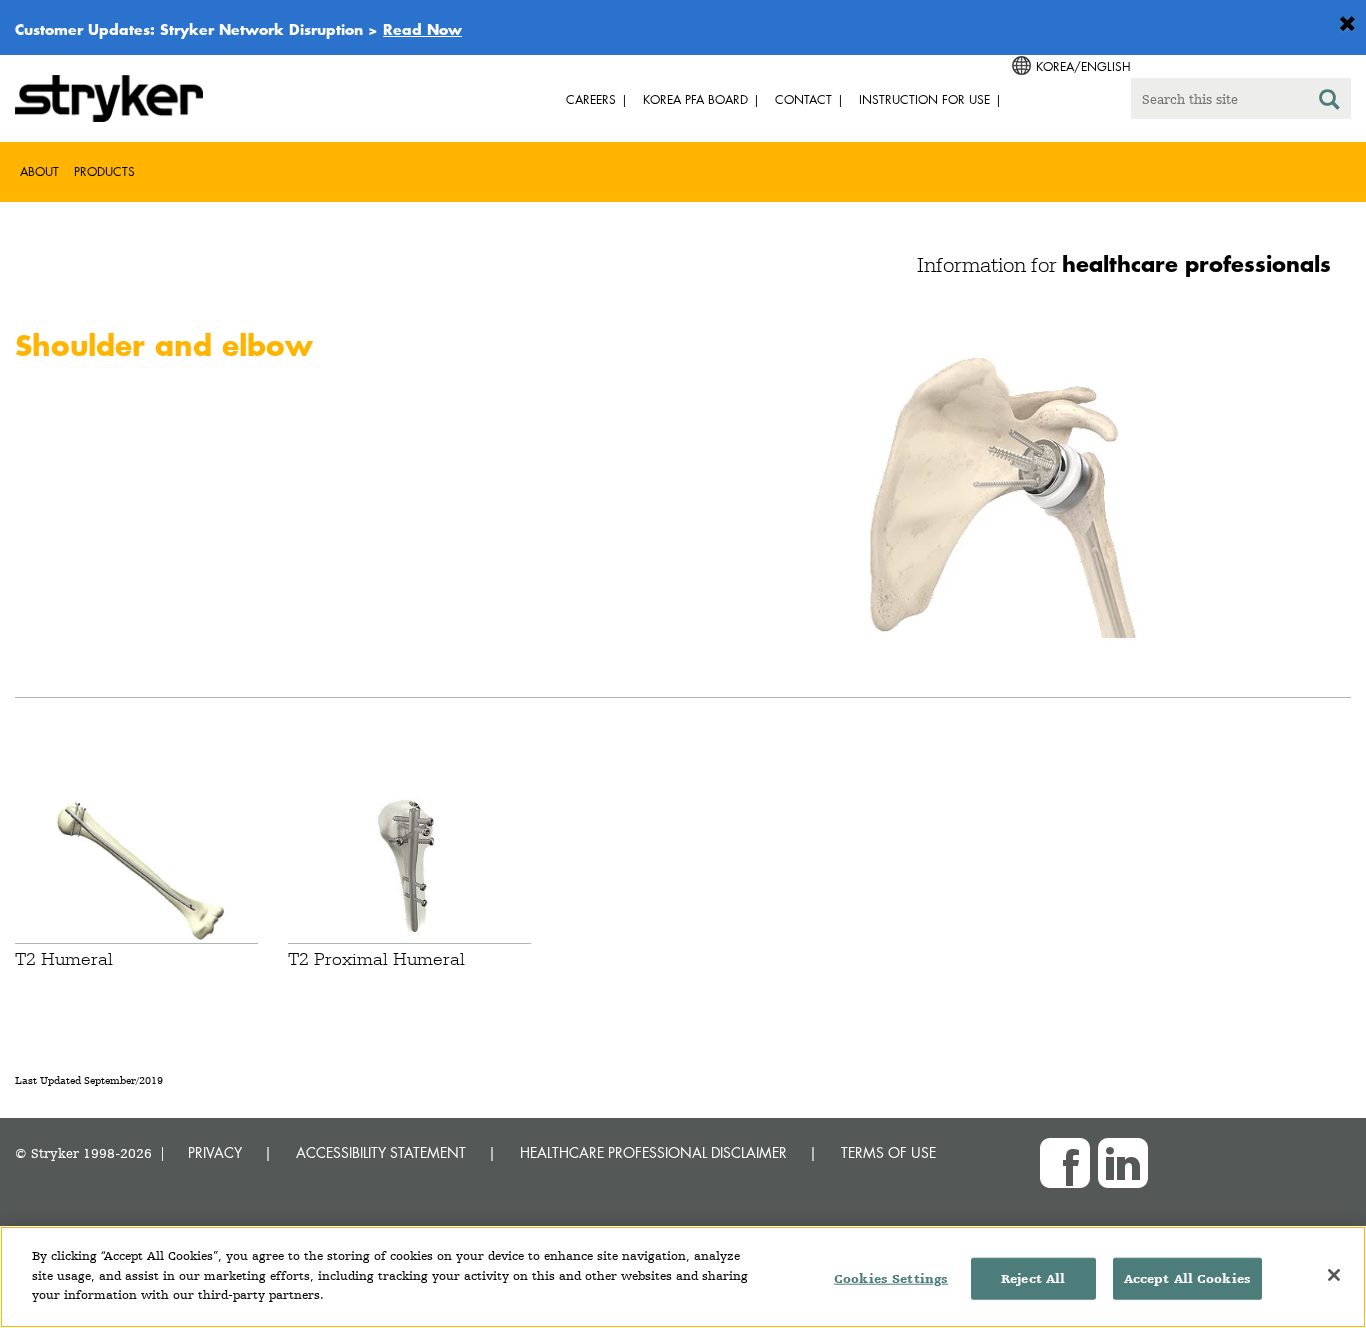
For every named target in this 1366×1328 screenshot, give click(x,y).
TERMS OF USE (888, 1152)
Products (104, 171)
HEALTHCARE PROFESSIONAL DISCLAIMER (653, 1152)
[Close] (1334, 1275)
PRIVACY (215, 1152)
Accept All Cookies (1187, 1278)
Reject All (1033, 1278)
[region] (683, 1277)
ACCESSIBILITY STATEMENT (381, 1152)
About (39, 171)
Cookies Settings (891, 1278)
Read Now (422, 29)
